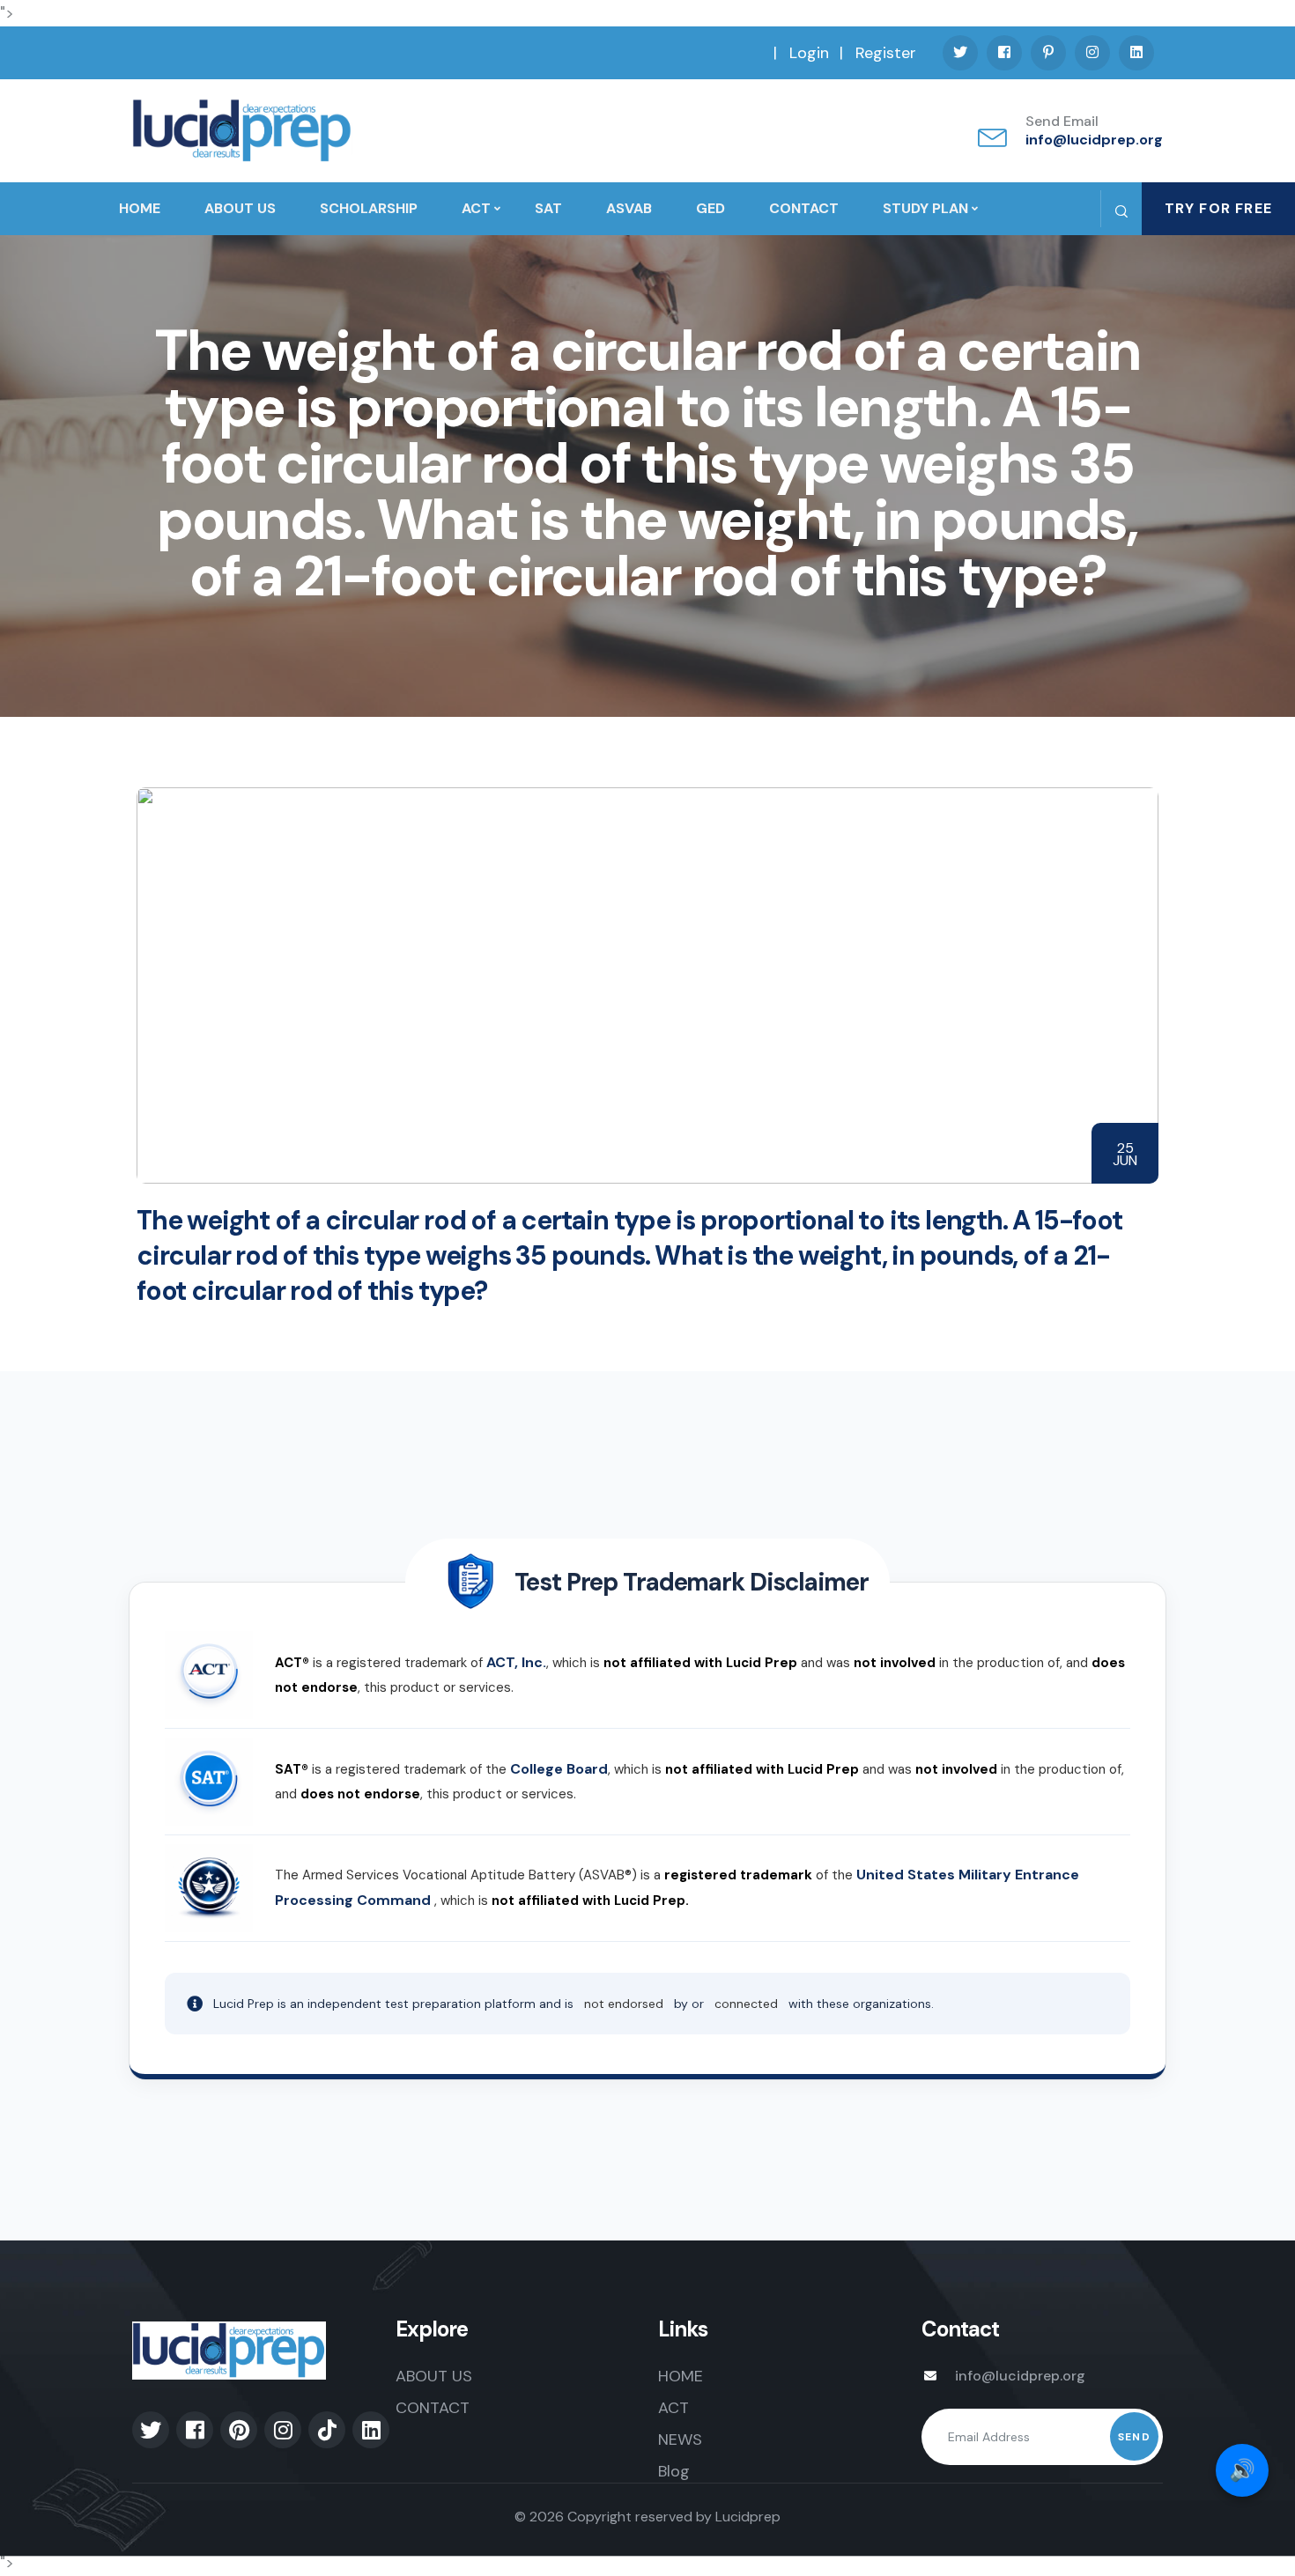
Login (809, 53)
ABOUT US (240, 208)
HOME (140, 208)
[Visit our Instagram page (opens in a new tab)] (1092, 53)
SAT (548, 208)
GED (710, 208)
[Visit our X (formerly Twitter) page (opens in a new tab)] (960, 53)
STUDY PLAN (925, 208)
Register (886, 53)
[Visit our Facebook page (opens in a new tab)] (1004, 53)
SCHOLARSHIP (369, 208)
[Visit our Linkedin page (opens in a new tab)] (1136, 53)
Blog (674, 2471)
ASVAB (629, 208)
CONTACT (804, 208)
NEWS (680, 2439)
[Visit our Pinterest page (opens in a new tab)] (1048, 53)
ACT (476, 208)
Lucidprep (748, 2517)
